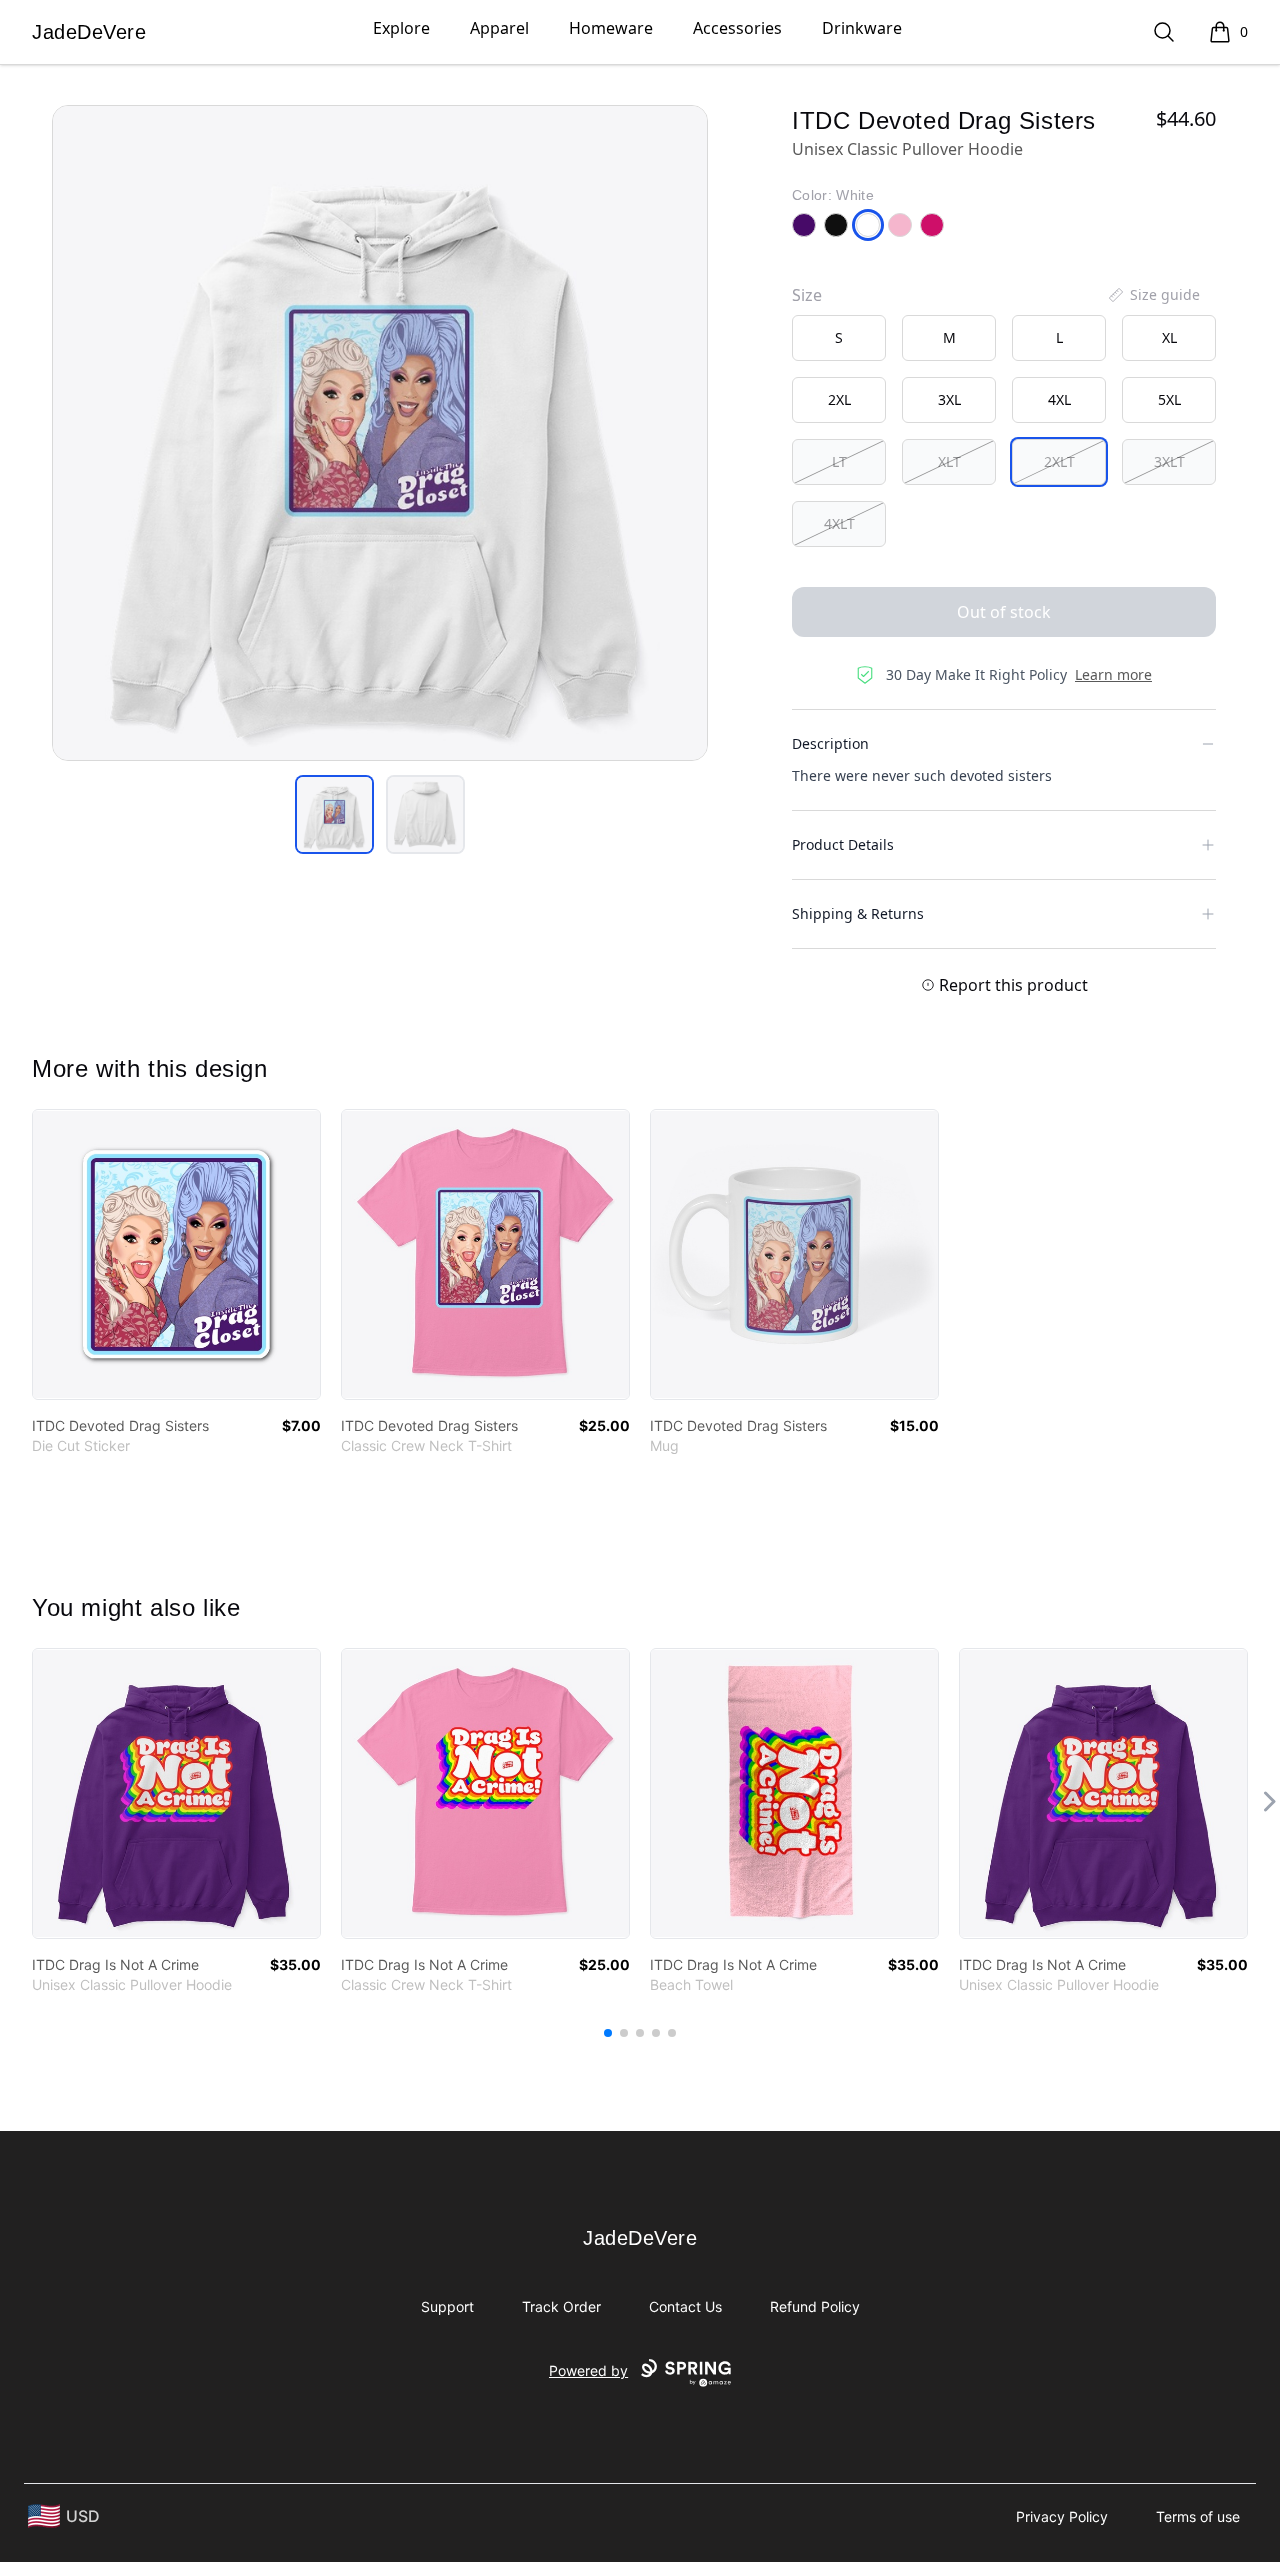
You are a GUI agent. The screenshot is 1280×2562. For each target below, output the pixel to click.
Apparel (499, 28)
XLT (949, 461)
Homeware (611, 28)
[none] (1153, 295)
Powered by (588, 2370)
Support (447, 2306)
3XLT (1169, 461)
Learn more (1113, 674)
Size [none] (807, 295)
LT (839, 461)
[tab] (334, 814)
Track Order (561, 2306)
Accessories (737, 28)
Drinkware (862, 28)
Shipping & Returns (858, 913)
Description (830, 743)
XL (1169, 337)
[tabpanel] (380, 433)
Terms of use (1198, 2516)
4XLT (839, 523)
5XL (1169, 399)
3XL (949, 399)
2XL (839, 399)
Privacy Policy (1062, 2516)
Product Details (843, 844)
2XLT (1059, 461)
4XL (1059, 399)
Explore (401, 28)
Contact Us (685, 2306)
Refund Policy (815, 2306)
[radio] (839, 338)
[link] (176, 1254)
